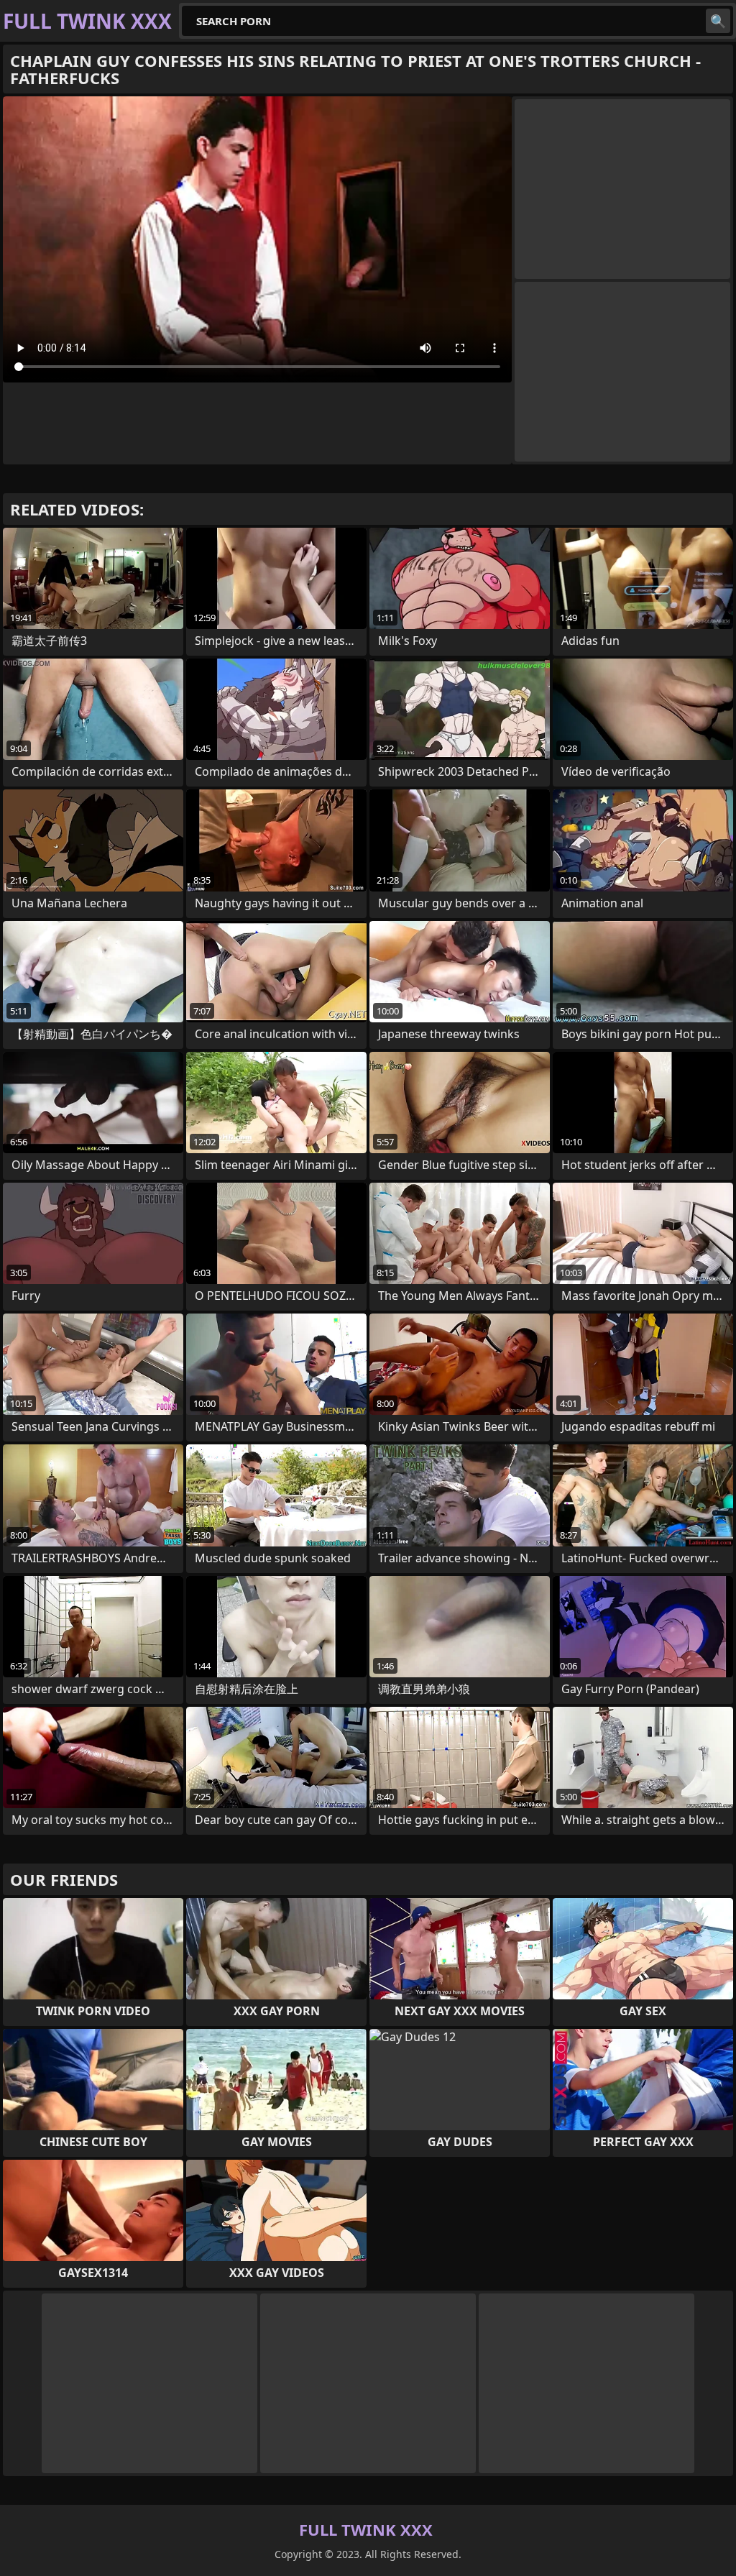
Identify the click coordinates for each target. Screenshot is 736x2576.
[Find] (718, 21)
